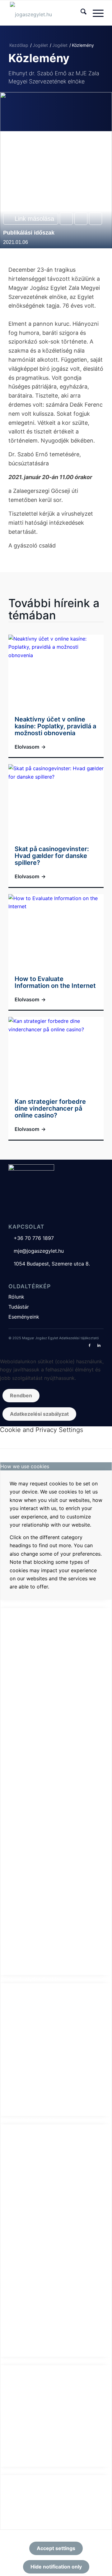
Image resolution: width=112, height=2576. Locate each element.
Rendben (21, 1395)
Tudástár (19, 1307)
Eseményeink (24, 1317)
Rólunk (16, 1297)
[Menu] (95, 13)
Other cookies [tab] (17, 2361)
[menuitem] (80, 13)
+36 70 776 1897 (31, 1238)
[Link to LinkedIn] (99, 1345)
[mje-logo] (47, 13)
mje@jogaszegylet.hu (36, 1251)
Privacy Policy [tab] (17, 2471)
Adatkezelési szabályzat (39, 1414)
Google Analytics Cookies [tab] (31, 1979)
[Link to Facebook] (90, 1345)
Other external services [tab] (28, 2120)
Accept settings (56, 2548)
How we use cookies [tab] (25, 1466)
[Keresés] (80, 13)
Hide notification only (56, 2567)
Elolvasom (30, 747)
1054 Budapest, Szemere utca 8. (49, 1264)
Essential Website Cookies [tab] (31, 1604)
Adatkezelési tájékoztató (79, 1338)
